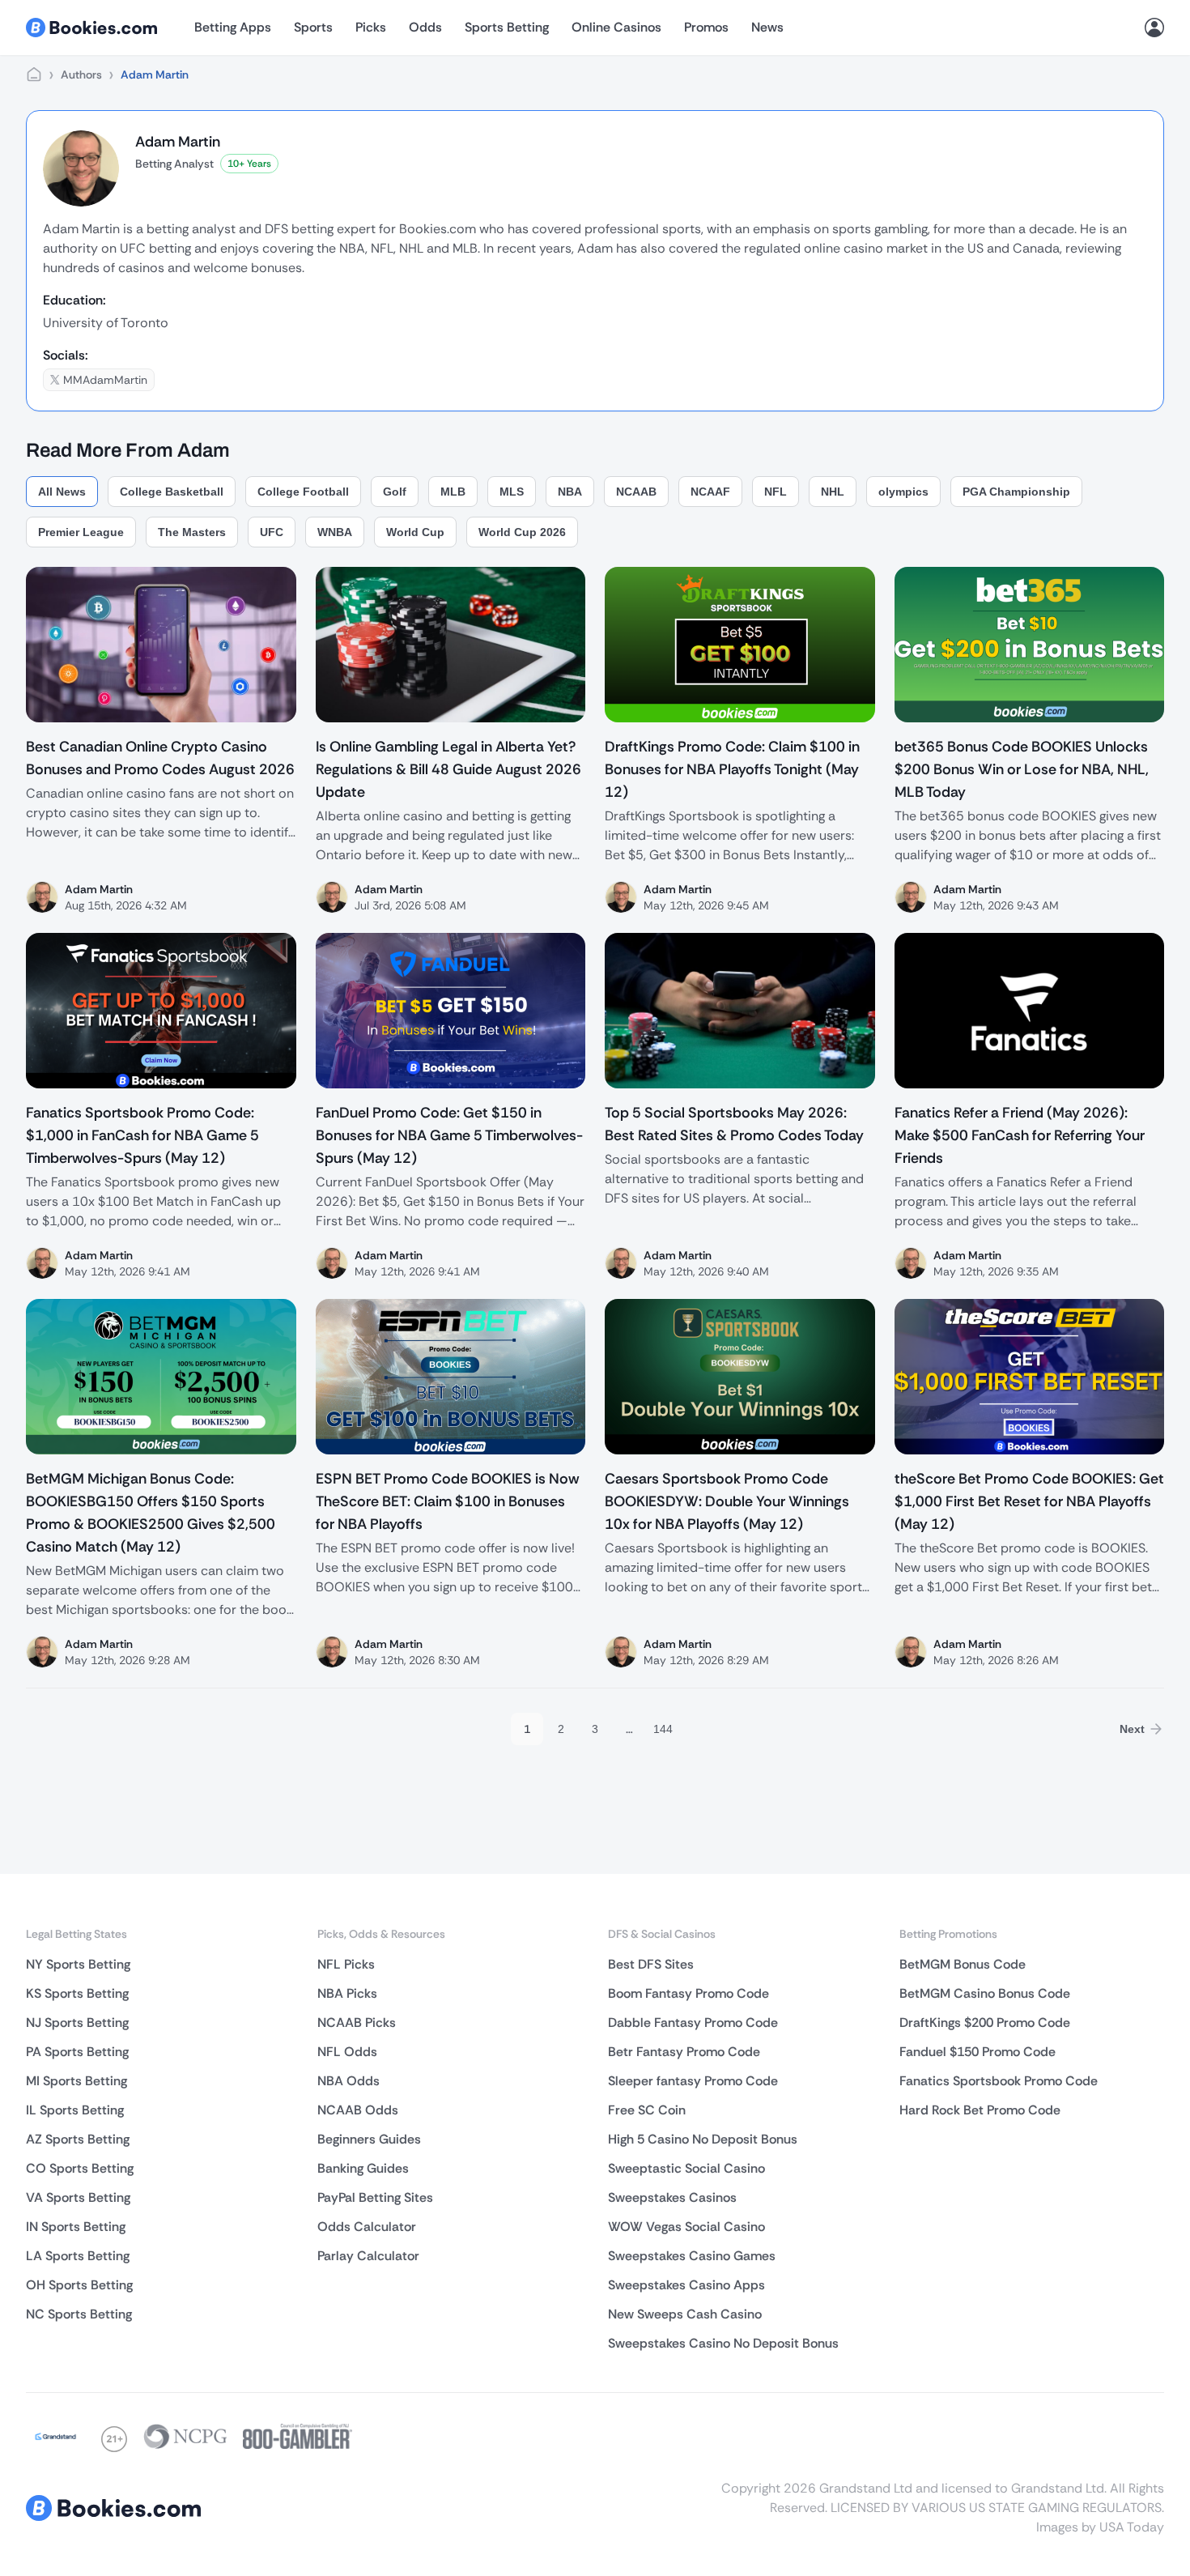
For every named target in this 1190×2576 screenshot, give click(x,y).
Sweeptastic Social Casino (686, 2168)
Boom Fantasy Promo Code (688, 1993)
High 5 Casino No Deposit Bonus (703, 2139)
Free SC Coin (647, 2110)
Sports (313, 27)
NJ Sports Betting (77, 2022)
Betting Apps (233, 27)
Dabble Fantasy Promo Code (693, 2022)
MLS (512, 492)
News (767, 27)
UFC (272, 532)
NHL (833, 492)
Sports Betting (507, 27)
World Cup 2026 (522, 532)
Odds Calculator (367, 2227)
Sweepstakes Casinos (672, 2197)
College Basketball (172, 492)
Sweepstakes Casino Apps (686, 2285)
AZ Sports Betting (78, 2139)
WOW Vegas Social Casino (686, 2227)
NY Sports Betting (78, 1964)
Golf (395, 492)
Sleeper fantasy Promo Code (693, 2081)
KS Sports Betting (77, 1993)
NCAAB (636, 492)
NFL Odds (347, 2052)
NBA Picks (347, 1993)
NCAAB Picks (357, 2022)
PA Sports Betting (77, 2052)
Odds (425, 27)
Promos (706, 27)
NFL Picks (346, 1964)
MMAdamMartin (105, 380)
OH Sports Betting (79, 2285)
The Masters (192, 532)
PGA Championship (1016, 492)
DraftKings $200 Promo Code (985, 2022)
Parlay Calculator (368, 2256)
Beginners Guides (369, 2139)
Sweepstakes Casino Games (692, 2256)
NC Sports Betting (79, 2314)
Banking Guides (363, 2168)
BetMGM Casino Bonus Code (985, 1993)
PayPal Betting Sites (375, 2197)
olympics (903, 492)
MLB (453, 492)
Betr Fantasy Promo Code (684, 2052)
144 (663, 1729)
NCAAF (710, 492)
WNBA (335, 532)
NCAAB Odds (358, 2110)
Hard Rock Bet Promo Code (980, 2110)
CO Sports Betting (80, 2168)
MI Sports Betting (76, 2081)
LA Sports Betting (78, 2256)
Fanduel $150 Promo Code (977, 2052)
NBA (570, 492)
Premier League (81, 532)
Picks (371, 27)
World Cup (415, 532)
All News (62, 492)
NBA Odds (348, 2081)
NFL (776, 492)
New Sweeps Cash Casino (685, 2314)
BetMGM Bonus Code (963, 1964)
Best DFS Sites (651, 1964)
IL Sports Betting (75, 2110)
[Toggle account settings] (1154, 28)
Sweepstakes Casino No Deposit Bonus (723, 2343)
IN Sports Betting (76, 2227)
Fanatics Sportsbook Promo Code (999, 2081)
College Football (303, 492)
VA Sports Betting (78, 2197)
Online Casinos (616, 27)
